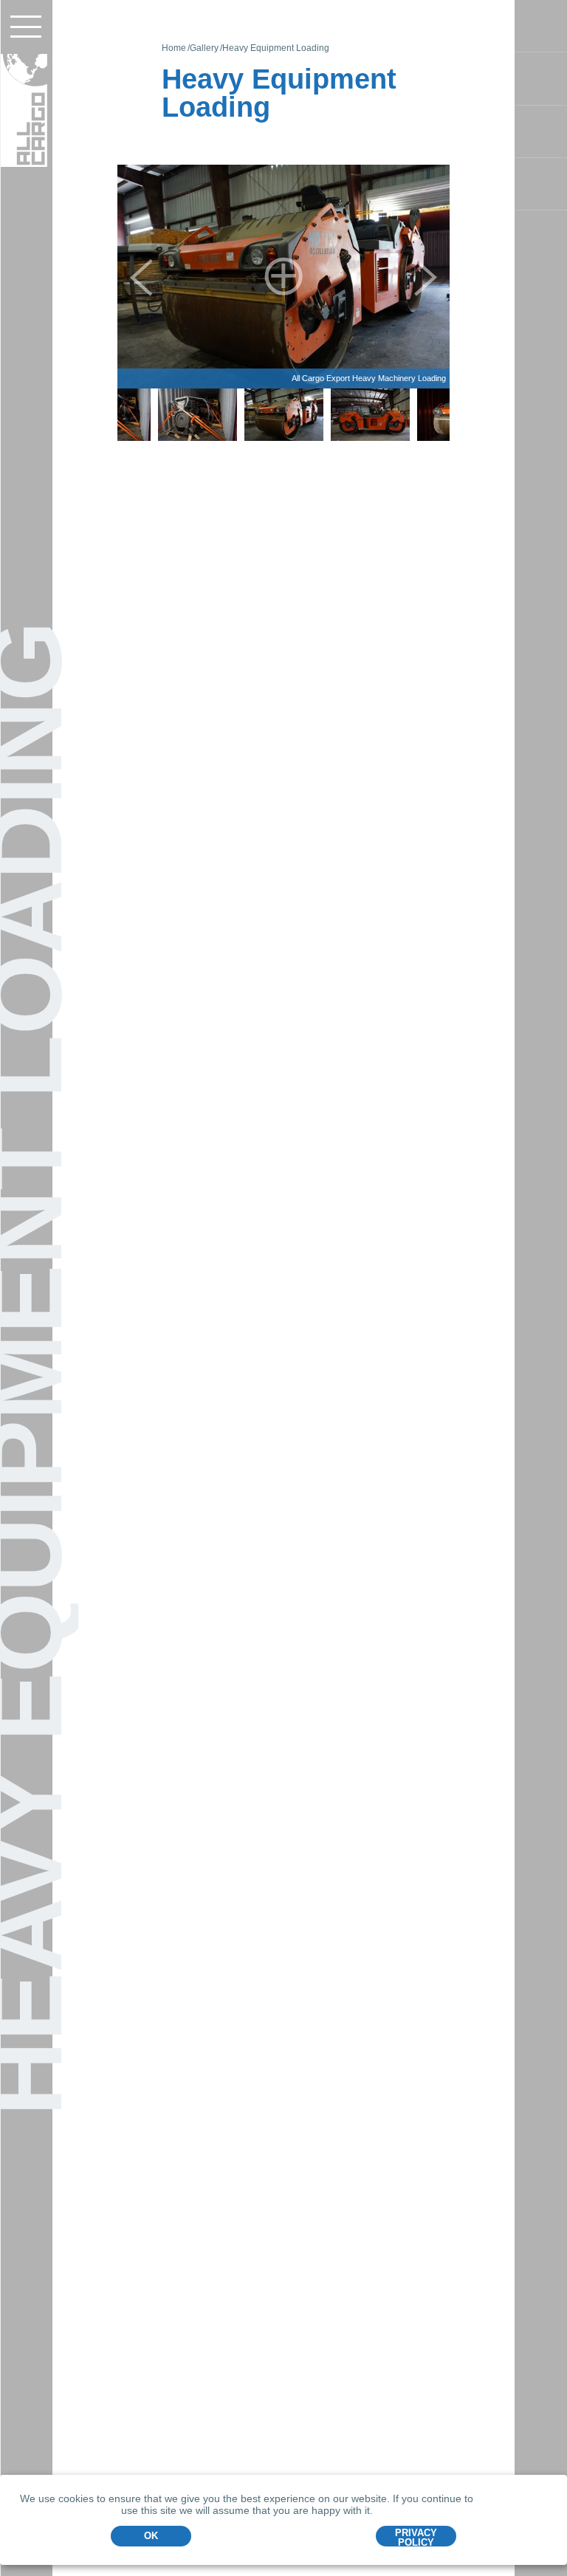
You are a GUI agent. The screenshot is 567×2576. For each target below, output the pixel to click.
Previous (141, 277)
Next (426, 277)
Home (174, 48)
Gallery (204, 48)
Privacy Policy (416, 2537)
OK (151, 2536)
